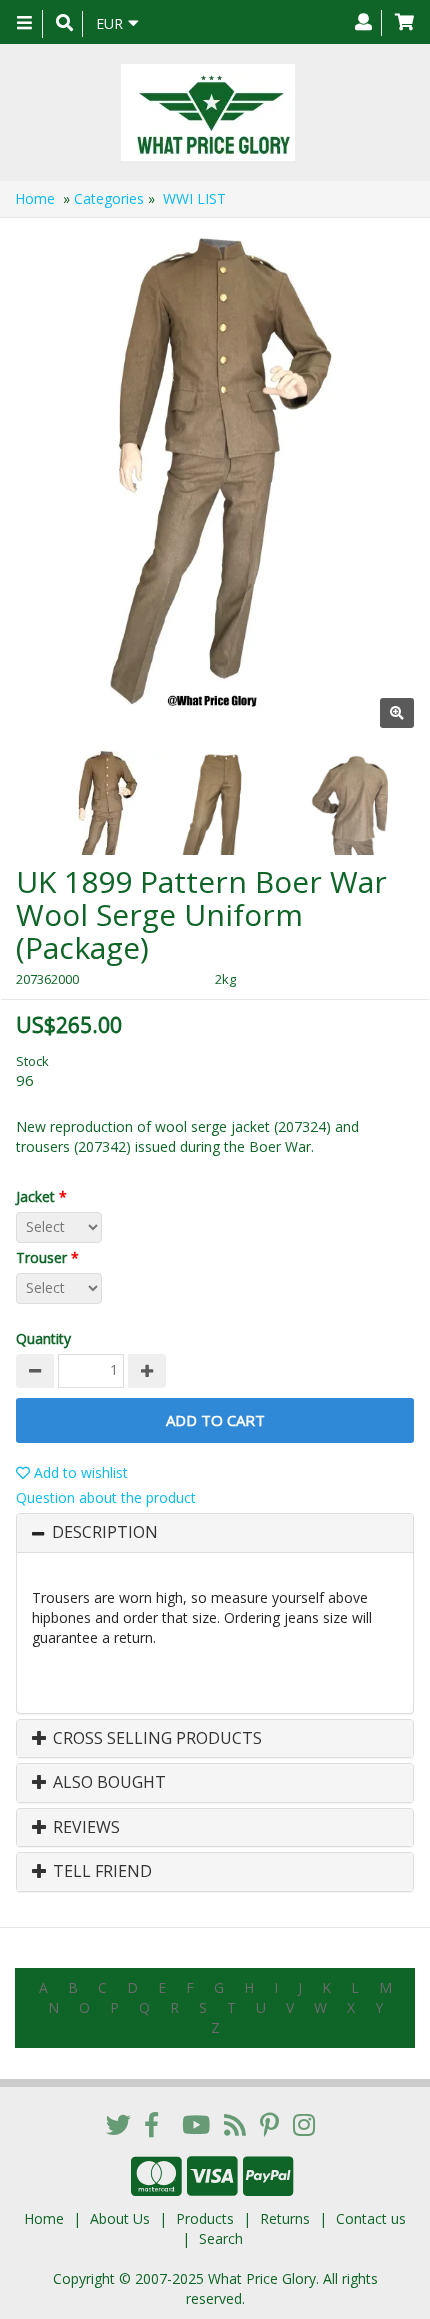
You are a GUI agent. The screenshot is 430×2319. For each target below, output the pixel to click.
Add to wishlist (79, 1472)
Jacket (41, 1196)
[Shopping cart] (404, 23)
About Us (120, 2218)
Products (205, 2218)
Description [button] (105, 1533)
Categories (109, 198)
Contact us (371, 2218)
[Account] (363, 23)
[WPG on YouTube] (196, 2124)
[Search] (64, 24)
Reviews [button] (84, 1828)
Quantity (43, 1338)
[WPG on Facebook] (151, 2124)
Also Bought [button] (107, 1783)
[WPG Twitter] (118, 2124)
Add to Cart (215, 1420)
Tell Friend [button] (100, 1872)
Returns (285, 2218)
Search (221, 2238)
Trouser (47, 1257)
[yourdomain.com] (207, 112)
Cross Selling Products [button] (155, 1739)
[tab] (215, 1533)
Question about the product (106, 1497)
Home (35, 198)
